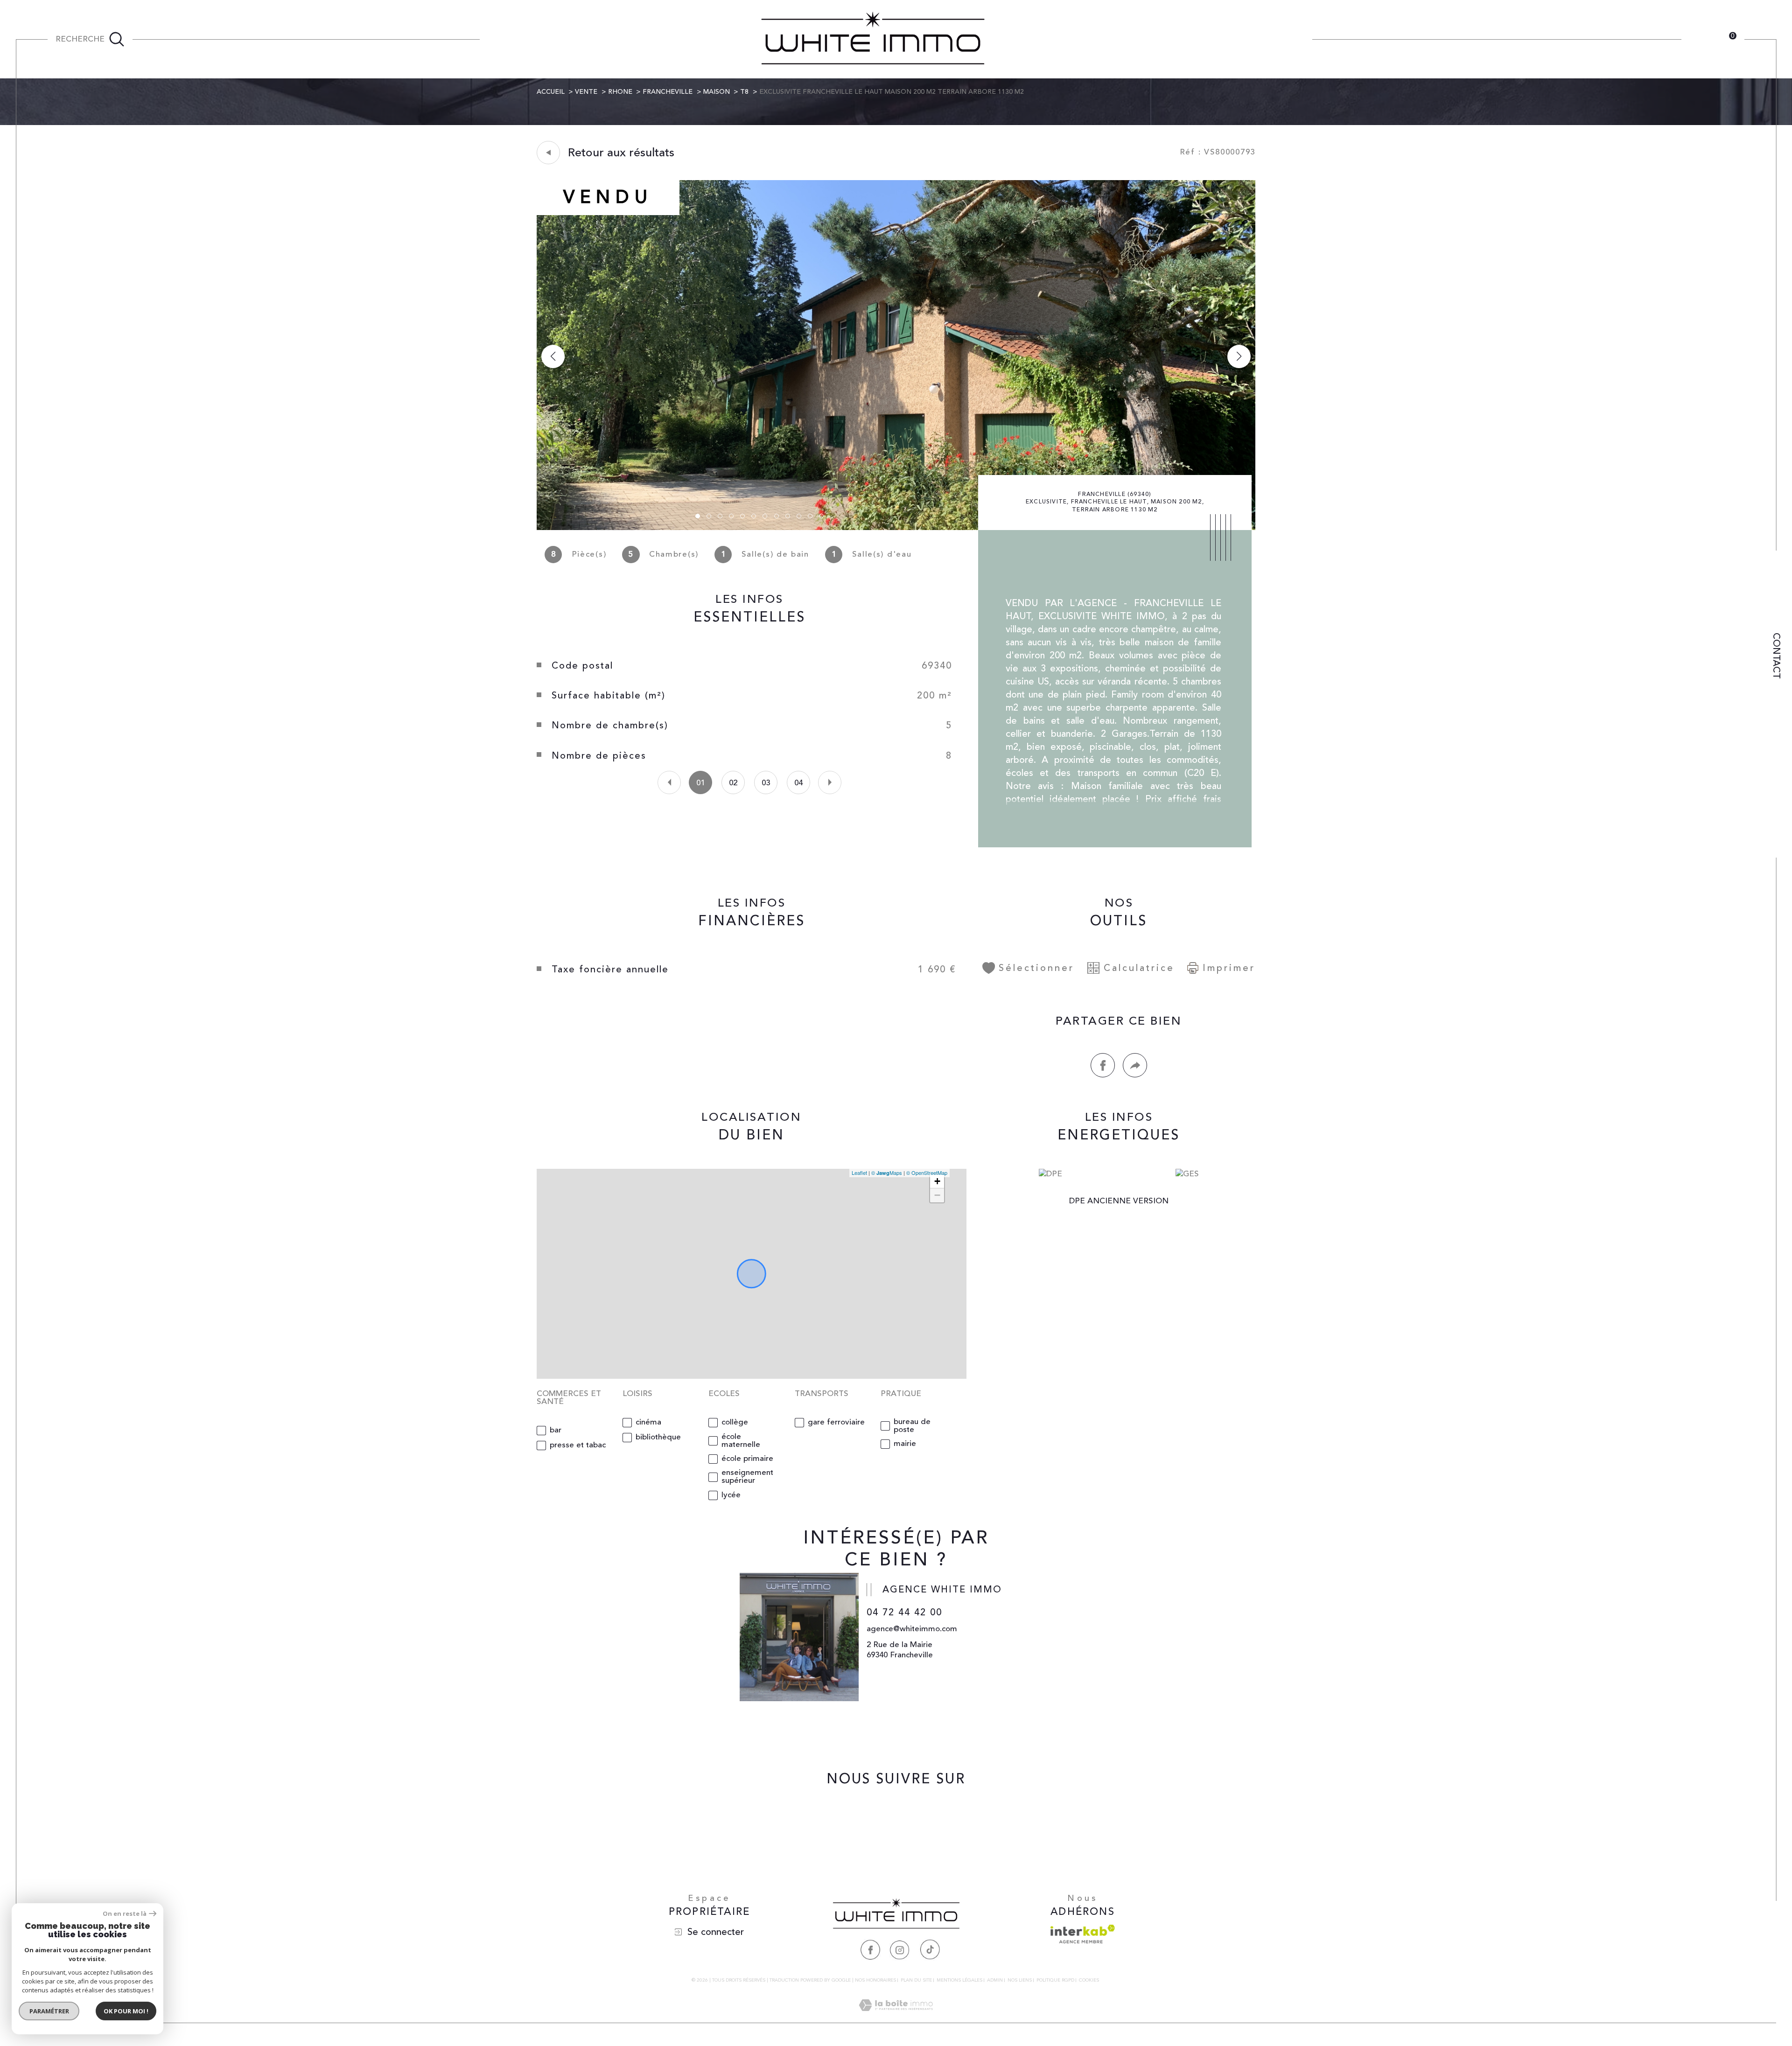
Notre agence (709, 39)
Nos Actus (1205, 39)
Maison (717, 92)
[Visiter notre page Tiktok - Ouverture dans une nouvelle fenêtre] (930, 1949)
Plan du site (916, 1980)
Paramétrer (49, 2011)
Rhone (620, 92)
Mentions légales (959, 1980)
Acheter (502, 39)
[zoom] (896, 528)
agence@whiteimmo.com (912, 1629)
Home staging (632, 39)
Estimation (561, 39)
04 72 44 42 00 (904, 1612)
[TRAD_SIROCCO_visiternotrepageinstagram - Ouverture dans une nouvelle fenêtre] (896, 1822)
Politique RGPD (1055, 1980)
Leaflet (859, 1173)
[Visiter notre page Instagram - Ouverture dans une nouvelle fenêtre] (900, 1949)
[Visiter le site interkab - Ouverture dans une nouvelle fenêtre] (1083, 1934)
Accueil (551, 92)
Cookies (1089, 1981)
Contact (1776, 656)
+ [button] (937, 1181)
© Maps (887, 1173)
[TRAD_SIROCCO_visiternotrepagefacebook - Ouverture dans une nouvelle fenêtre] (864, 1822)
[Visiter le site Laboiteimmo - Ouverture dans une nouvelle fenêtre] (896, 2017)
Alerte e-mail (1272, 39)
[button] (1239, 356)
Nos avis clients (1132, 39)
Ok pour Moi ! (126, 2011)
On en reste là (125, 1914)
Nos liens (1020, 1980)
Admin (995, 1980)
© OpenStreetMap (927, 1173)
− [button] (937, 1195)
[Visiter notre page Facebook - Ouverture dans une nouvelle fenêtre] (870, 1949)
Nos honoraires (875, 1980)
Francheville (668, 92)
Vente (586, 92)
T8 (744, 92)
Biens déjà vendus (1044, 39)
